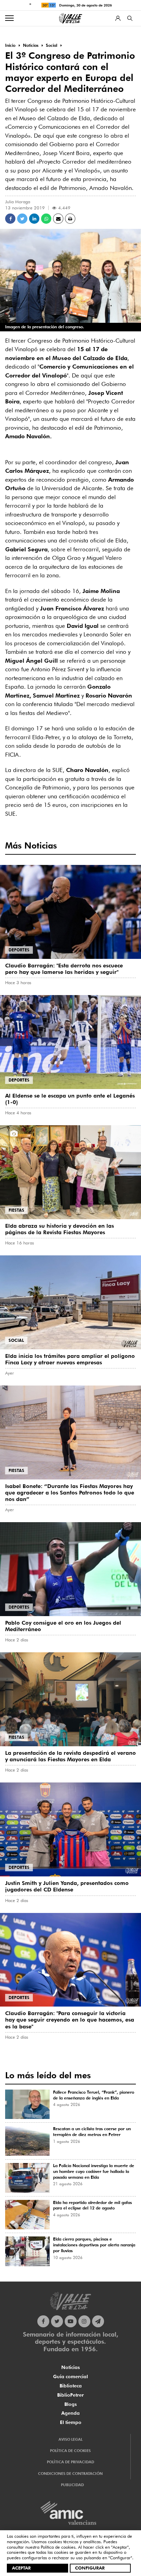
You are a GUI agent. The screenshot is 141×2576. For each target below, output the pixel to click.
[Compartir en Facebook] (10, 219)
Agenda (70, 2413)
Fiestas (16, 1210)
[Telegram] (98, 2321)
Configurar (90, 2568)
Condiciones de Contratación (70, 2474)
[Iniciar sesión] (118, 18)
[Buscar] (130, 18)
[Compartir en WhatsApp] (46, 219)
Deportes (19, 950)
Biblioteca (71, 2386)
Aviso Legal (70, 2439)
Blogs (70, 2404)
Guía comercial (70, 2377)
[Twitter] (57, 2321)
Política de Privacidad (70, 2462)
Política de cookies (58, 2547)
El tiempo (71, 2422)
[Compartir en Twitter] (22, 219)
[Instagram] (84, 2321)
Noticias (70, 2367)
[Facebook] (43, 2321)
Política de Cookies (70, 2451)
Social (16, 1340)
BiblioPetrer (70, 2395)
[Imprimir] (70, 219)
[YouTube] (71, 2321)
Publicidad (72, 2485)
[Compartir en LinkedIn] (34, 219)
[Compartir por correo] (58, 219)
